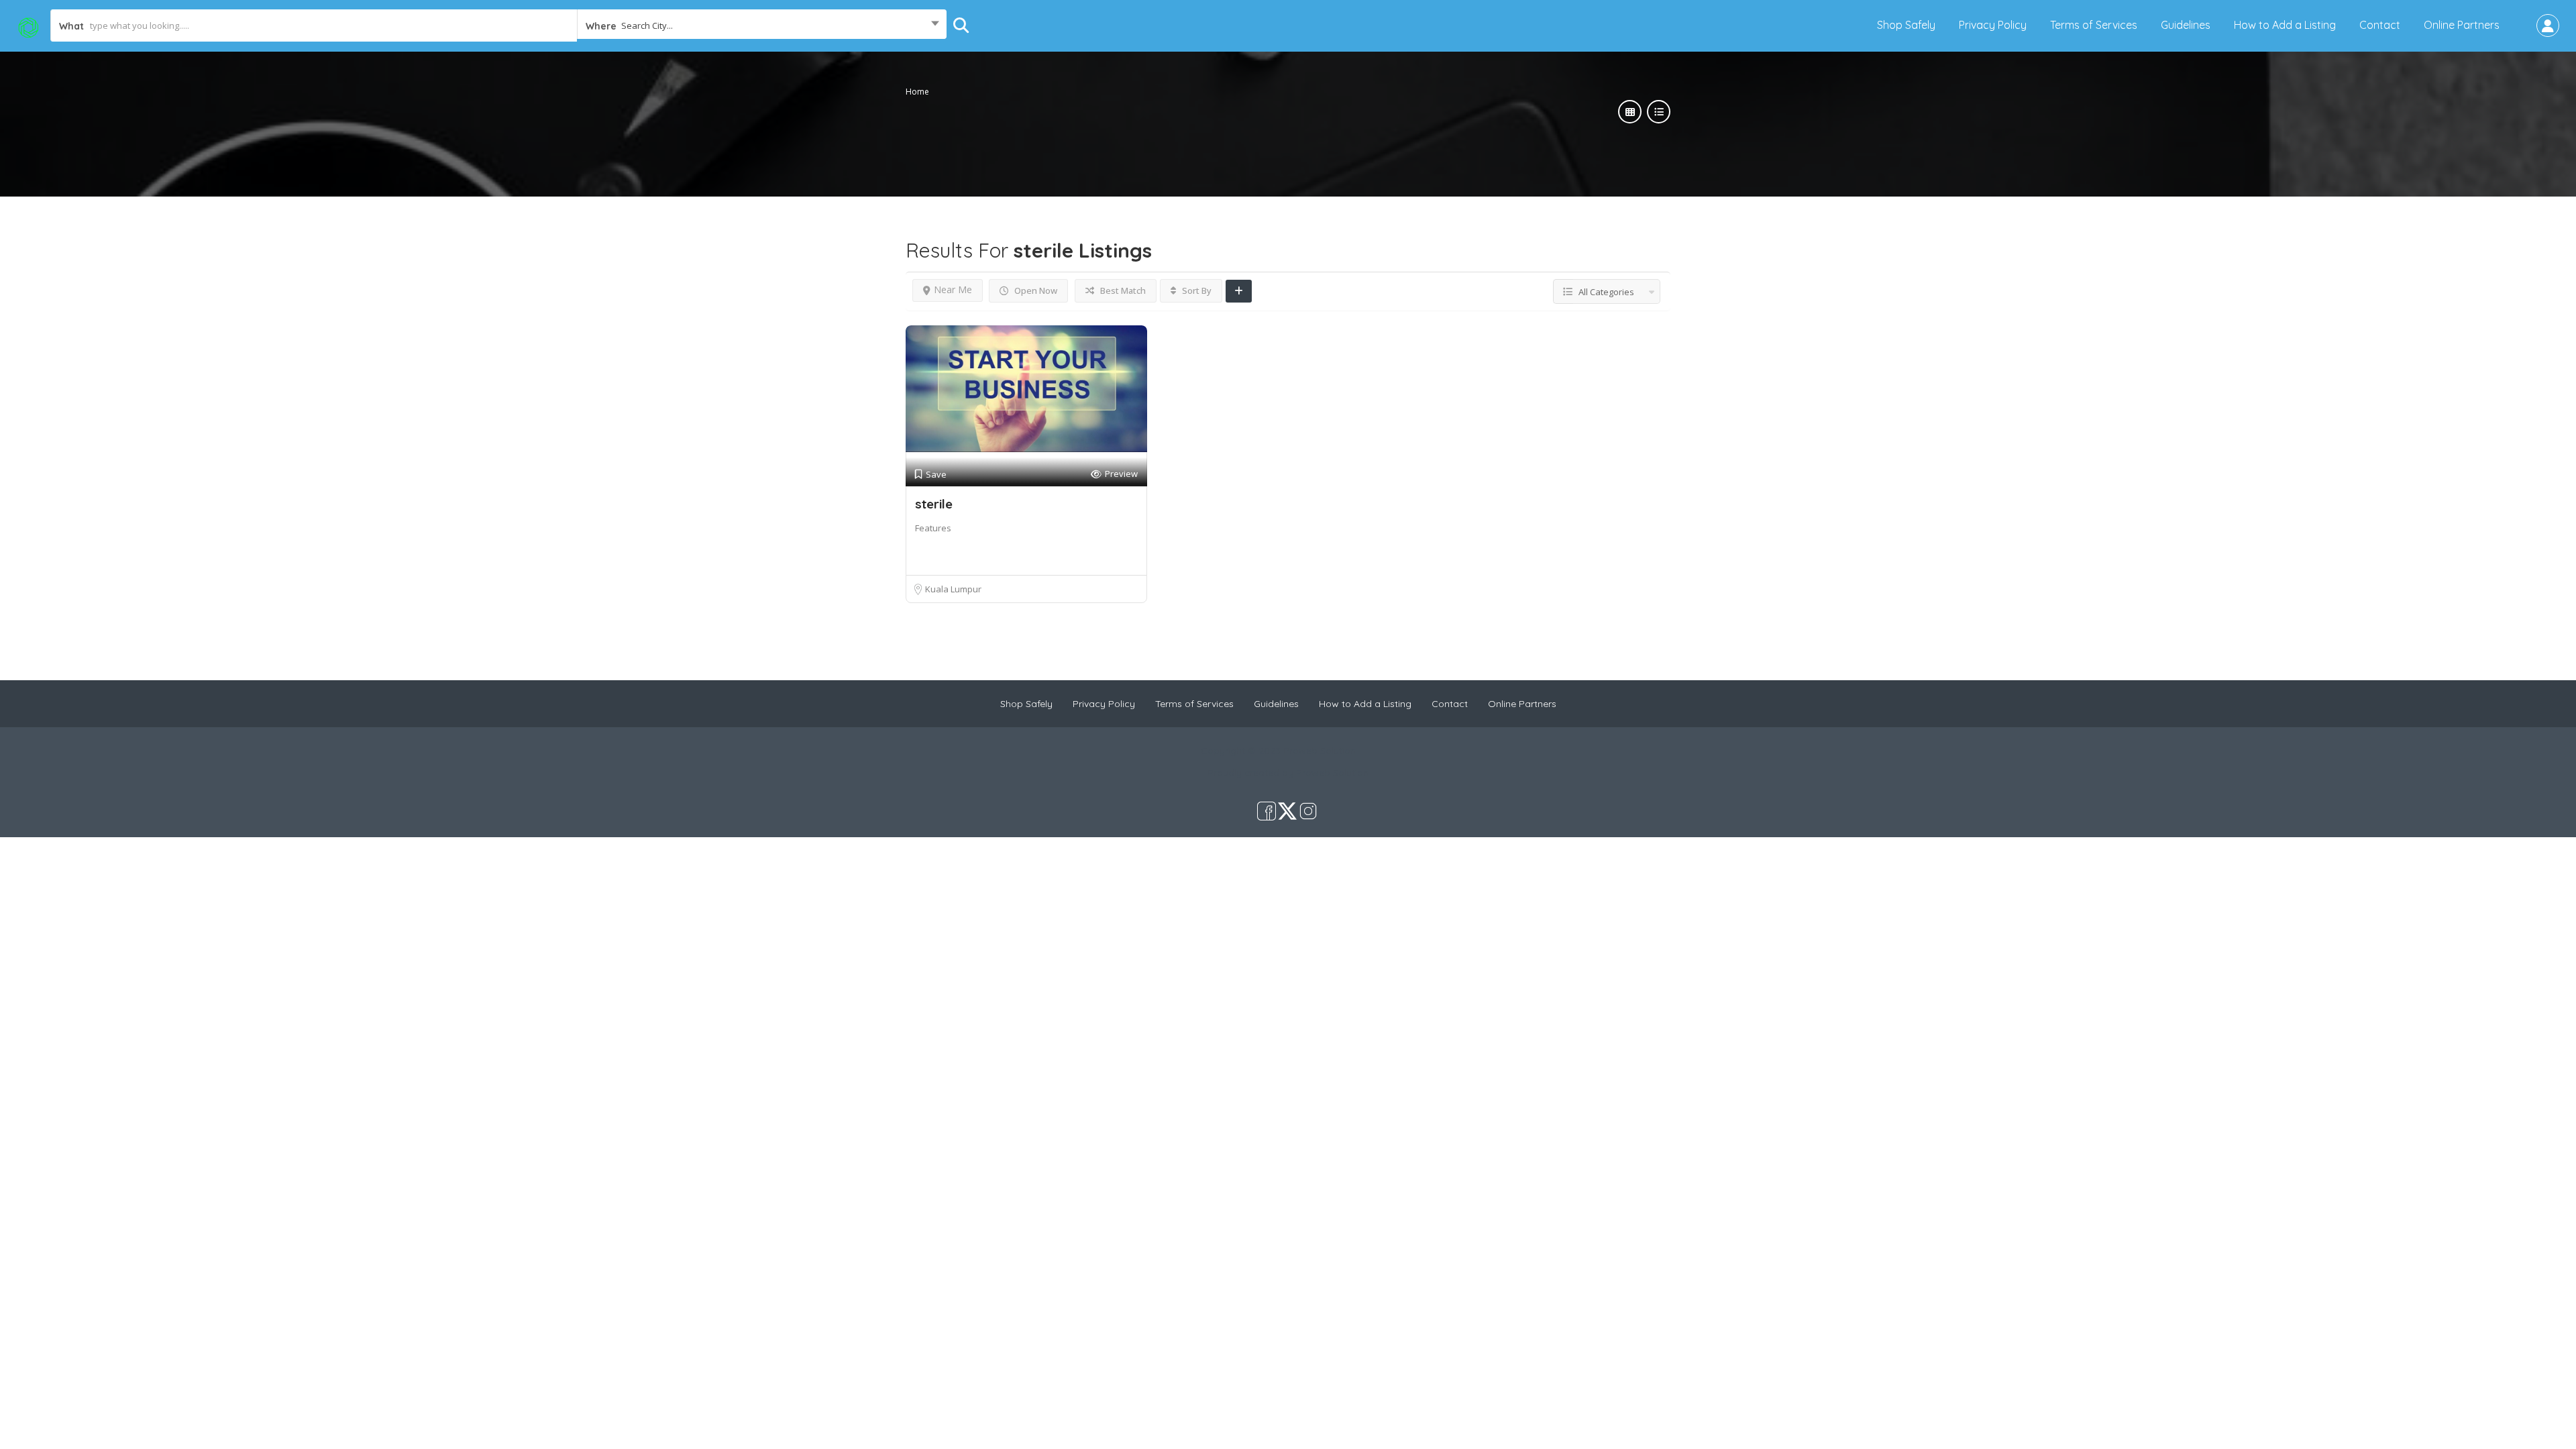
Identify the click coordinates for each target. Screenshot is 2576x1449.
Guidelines (2186, 25)
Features (933, 528)
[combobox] (762, 25)
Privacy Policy (1993, 25)
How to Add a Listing (2285, 25)
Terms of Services (2094, 25)
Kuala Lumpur (953, 589)
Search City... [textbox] (647, 25)
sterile (934, 504)
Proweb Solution (1332, 773)
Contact (2380, 25)
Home (917, 92)
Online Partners (2462, 25)
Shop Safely (1906, 25)
